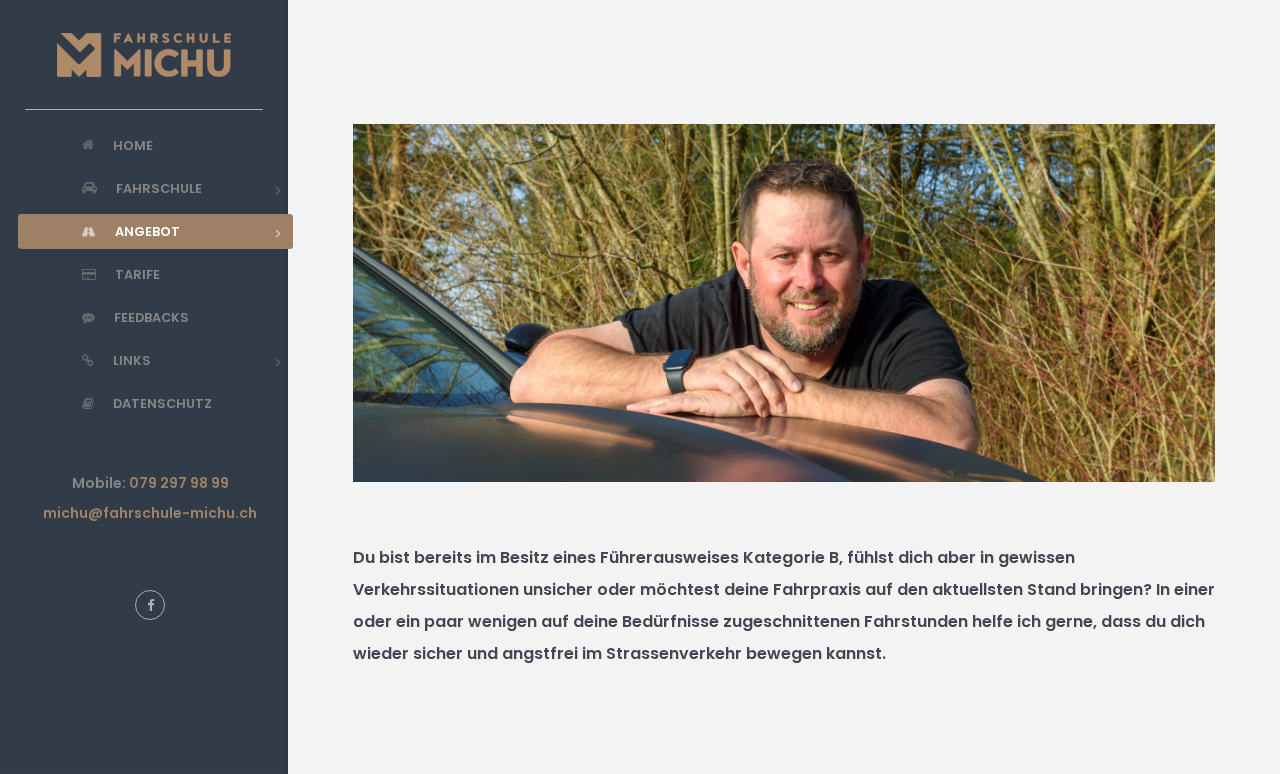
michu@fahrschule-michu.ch (150, 513)
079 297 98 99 (179, 483)
